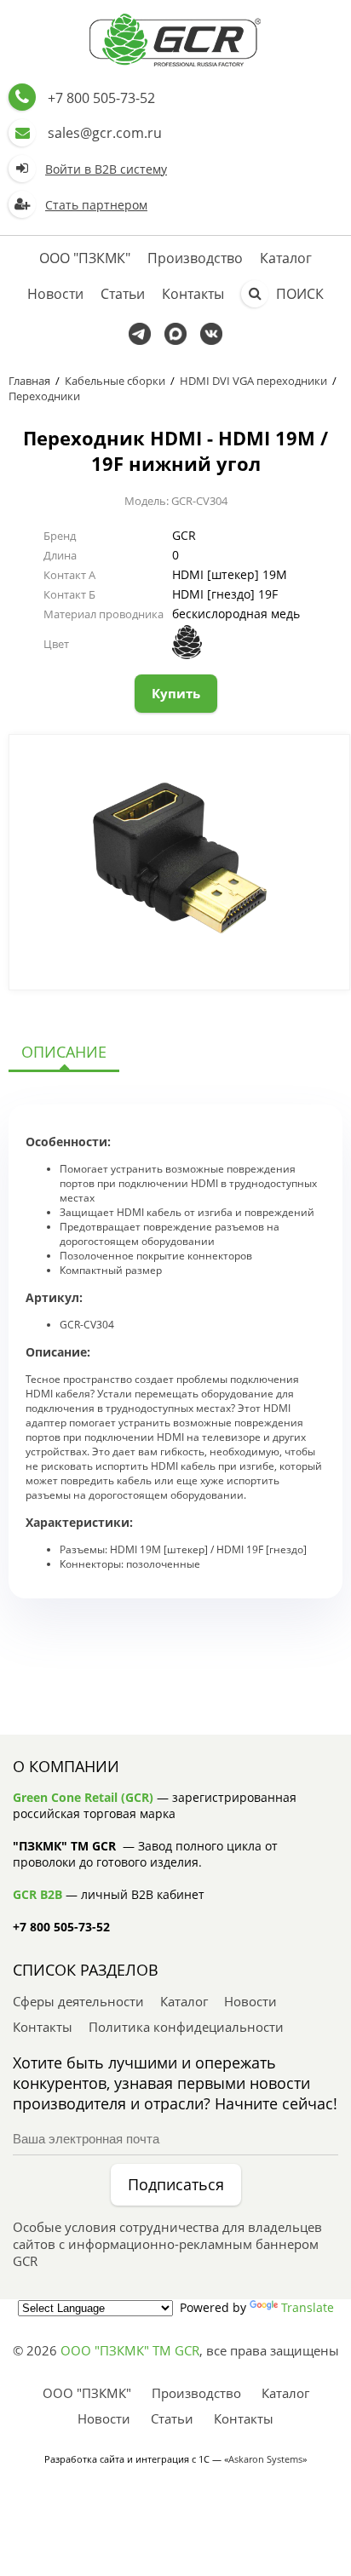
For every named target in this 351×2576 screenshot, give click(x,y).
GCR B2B (37, 1894)
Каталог (286, 258)
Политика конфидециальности (186, 2027)
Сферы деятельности (78, 2001)
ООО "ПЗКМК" (85, 258)
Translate (308, 2307)
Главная (29, 381)
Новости (55, 294)
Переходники (44, 396)
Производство (195, 258)
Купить (176, 693)
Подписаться (176, 2184)
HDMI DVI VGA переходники (253, 381)
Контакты (193, 294)
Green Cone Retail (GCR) (83, 1797)
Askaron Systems (265, 2459)
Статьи (123, 294)
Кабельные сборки (115, 381)
